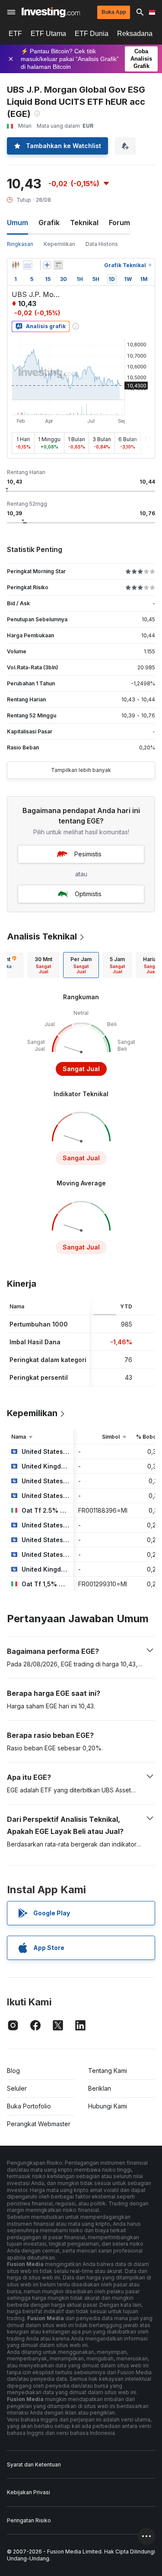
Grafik (49, 223)
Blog (13, 2071)
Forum (119, 223)
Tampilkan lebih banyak (81, 770)
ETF (15, 34)
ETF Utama (48, 34)
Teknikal (84, 223)
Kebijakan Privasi (29, 2492)
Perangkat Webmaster (39, 2124)
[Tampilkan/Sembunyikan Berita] (58, 265)
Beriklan (100, 2088)
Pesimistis (88, 854)
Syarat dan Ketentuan (34, 2465)
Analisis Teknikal (42, 936)
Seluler (17, 2088)
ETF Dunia (92, 34)
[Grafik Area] (28, 265)
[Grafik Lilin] (16, 265)
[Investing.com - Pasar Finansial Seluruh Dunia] (51, 12)
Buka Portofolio (29, 2106)
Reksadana (135, 34)
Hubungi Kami (108, 2106)
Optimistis (88, 894)
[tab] (43, 965)
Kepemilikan (59, 244)
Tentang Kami (108, 2071)
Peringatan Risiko (29, 2520)
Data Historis (102, 244)
